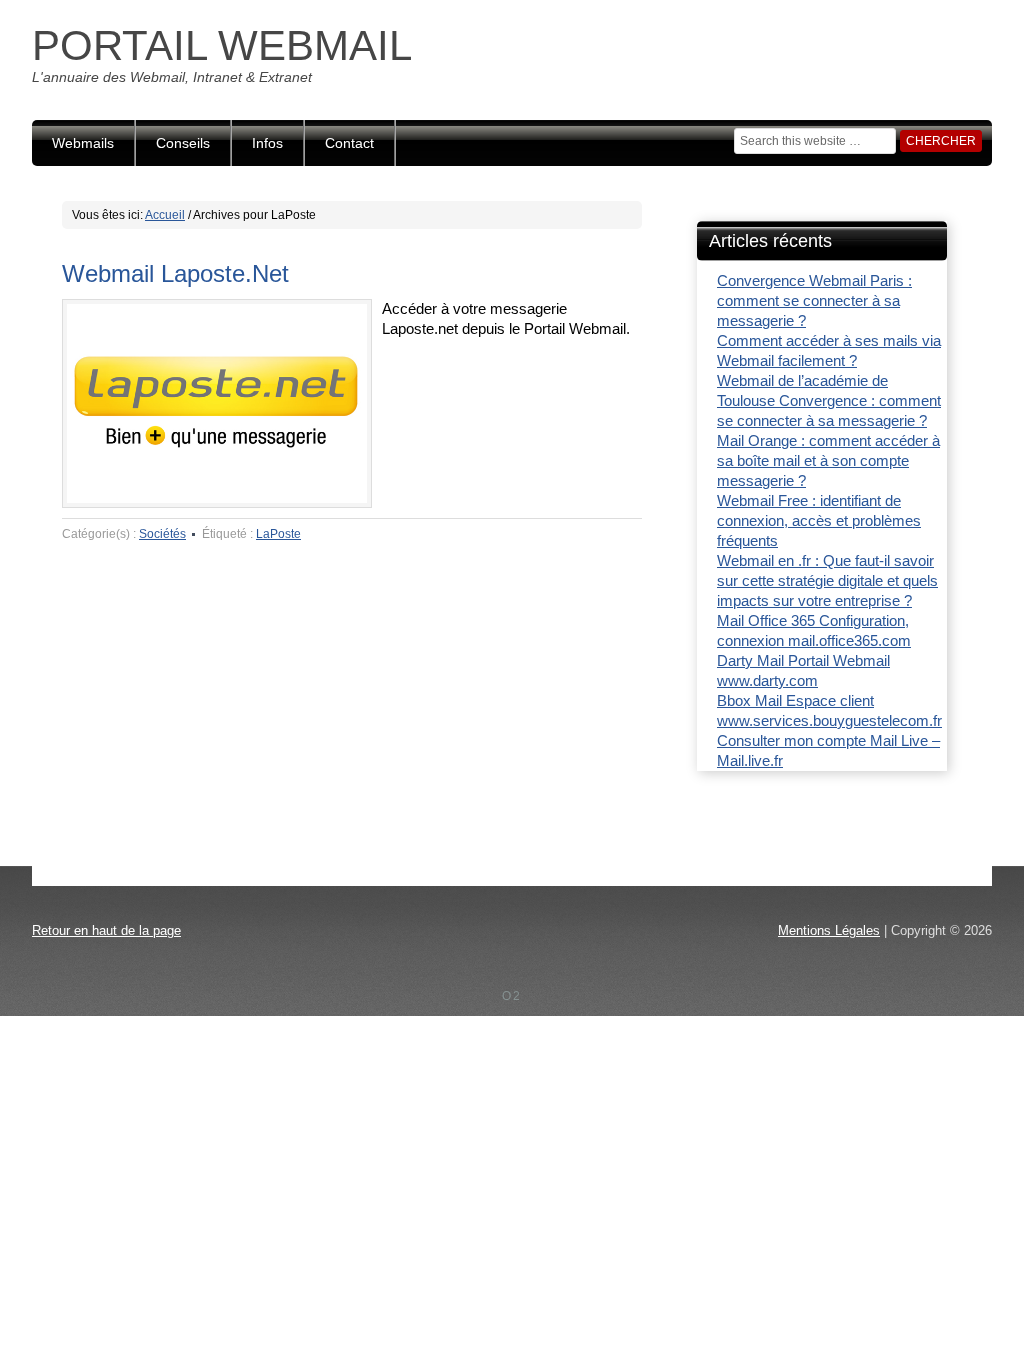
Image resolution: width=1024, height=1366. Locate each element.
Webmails (83, 143)
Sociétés (162, 534)
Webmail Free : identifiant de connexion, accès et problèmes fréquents (819, 520)
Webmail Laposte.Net (175, 273)
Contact (349, 143)
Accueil (165, 215)
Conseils (183, 143)
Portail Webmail (222, 45)
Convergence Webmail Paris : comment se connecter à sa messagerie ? (814, 300)
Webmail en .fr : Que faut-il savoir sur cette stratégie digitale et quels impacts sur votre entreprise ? (827, 580)
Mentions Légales (829, 930)
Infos (267, 143)
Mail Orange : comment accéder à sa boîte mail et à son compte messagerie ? (828, 460)
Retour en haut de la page (106, 930)
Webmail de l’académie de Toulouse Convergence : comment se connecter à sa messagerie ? (829, 400)
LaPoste (278, 534)
